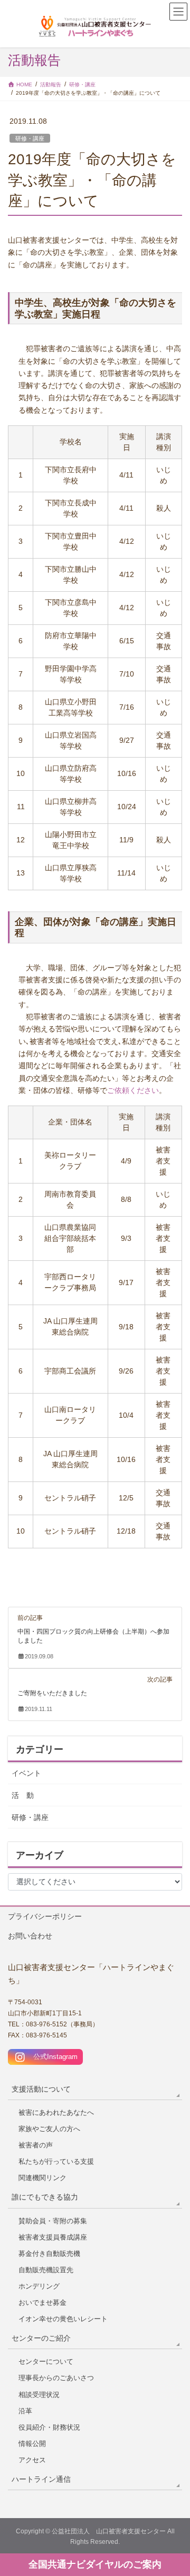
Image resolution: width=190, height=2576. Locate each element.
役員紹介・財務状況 (49, 2427)
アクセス (32, 2460)
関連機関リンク (42, 2178)
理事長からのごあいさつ (56, 2378)
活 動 (23, 1795)
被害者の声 (36, 2145)
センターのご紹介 (41, 2338)
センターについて (46, 2361)
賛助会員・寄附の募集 (53, 2221)
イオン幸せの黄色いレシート (63, 2319)
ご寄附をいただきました (52, 1693)
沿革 (25, 2411)
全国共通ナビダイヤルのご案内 (95, 2564)
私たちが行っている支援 (56, 2161)
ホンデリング (39, 2286)
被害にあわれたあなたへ (56, 2112)
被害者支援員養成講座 (53, 2237)
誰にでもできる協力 (45, 2197)
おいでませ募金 (42, 2303)
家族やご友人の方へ (49, 2129)
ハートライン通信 (41, 2479)
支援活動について (41, 2089)
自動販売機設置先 (46, 2270)
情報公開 (32, 2444)
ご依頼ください (133, 1091)
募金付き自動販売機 (49, 2254)
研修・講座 (30, 138)
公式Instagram (52, 2057)
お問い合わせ (30, 1936)
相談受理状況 (39, 2395)
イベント (26, 1773)
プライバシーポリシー (45, 1916)
